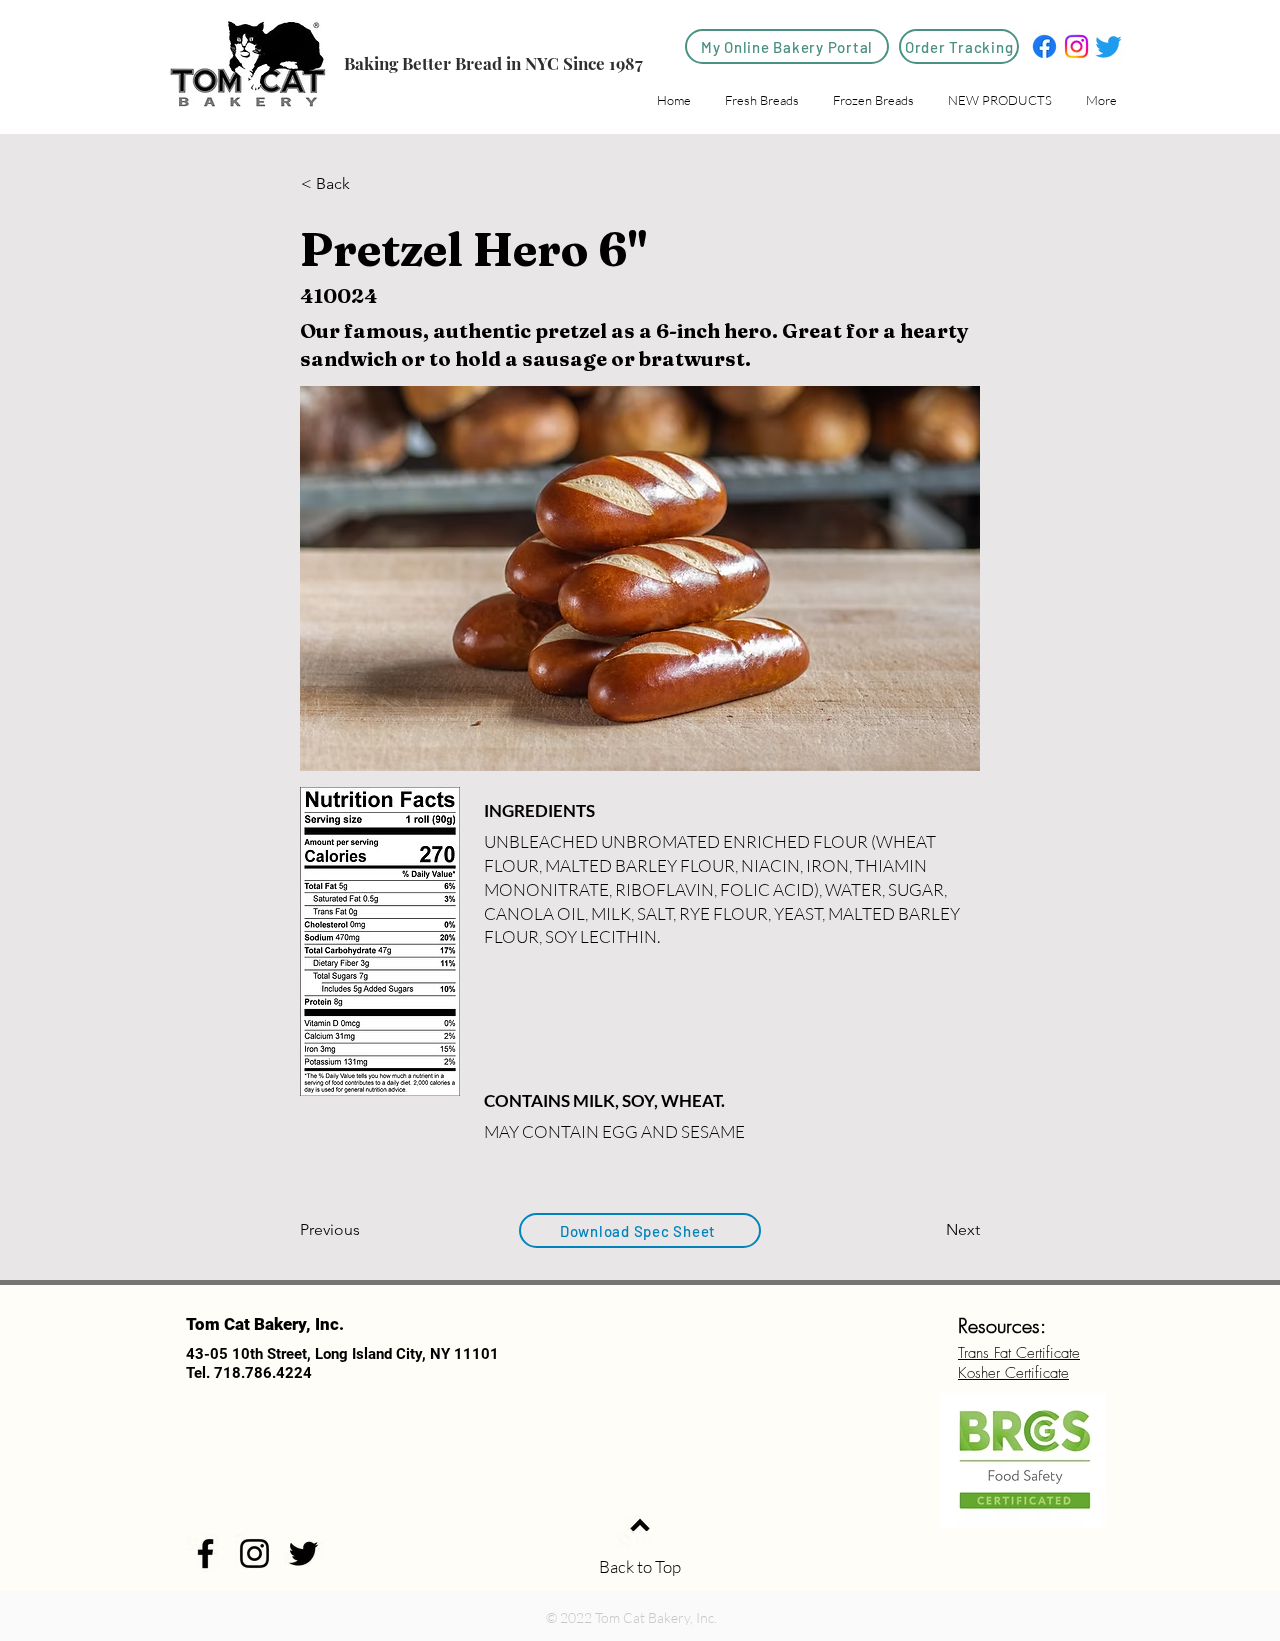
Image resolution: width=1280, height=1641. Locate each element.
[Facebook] (1044, 46)
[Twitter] (1108, 46)
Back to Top (640, 1566)
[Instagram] (1076, 46)
